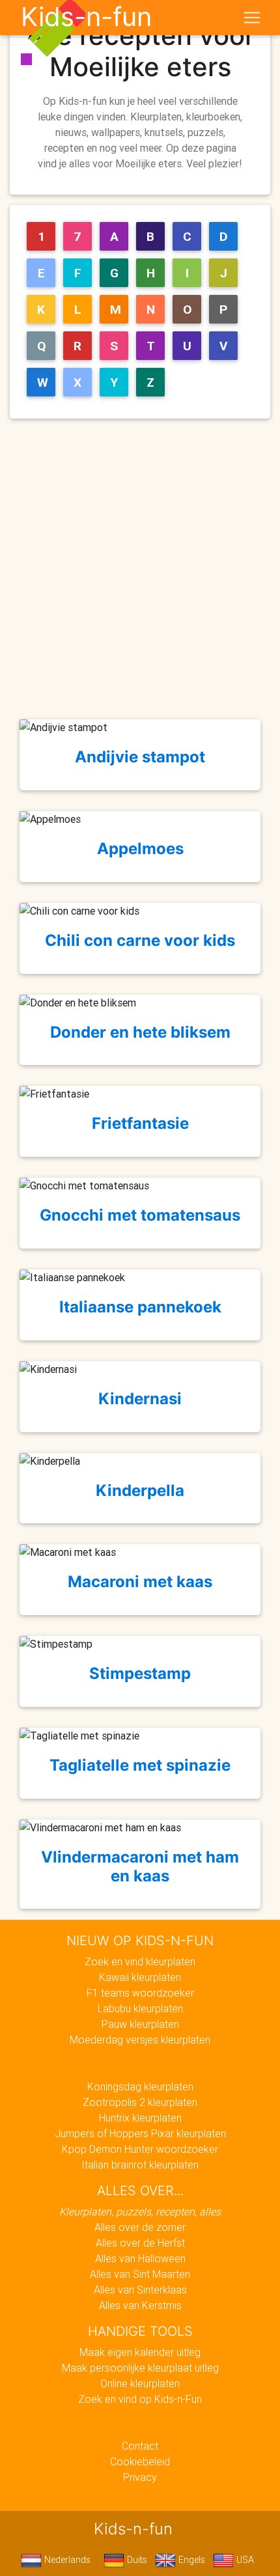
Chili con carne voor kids (140, 940)
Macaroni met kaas (140, 1582)
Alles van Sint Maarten (140, 2274)
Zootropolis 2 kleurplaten (140, 2102)
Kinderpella (140, 1490)
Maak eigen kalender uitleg (140, 2352)
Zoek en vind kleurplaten (140, 1961)
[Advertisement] (140, 569)
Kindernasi (140, 1399)
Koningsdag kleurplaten (140, 2086)
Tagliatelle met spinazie (140, 1765)
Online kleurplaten (140, 2383)
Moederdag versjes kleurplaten (140, 2040)
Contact (140, 2446)
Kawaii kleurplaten (140, 1977)
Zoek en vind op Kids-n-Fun (140, 2399)
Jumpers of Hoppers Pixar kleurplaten (140, 2133)
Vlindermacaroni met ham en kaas (140, 1866)
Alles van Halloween (140, 2258)
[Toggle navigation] (252, 18)
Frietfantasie (140, 1123)
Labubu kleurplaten (140, 2008)
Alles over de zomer (140, 2227)
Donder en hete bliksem (140, 1032)
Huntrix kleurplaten (140, 2118)
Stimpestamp (140, 1673)
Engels (190, 2560)
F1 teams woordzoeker (140, 1993)
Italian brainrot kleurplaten (140, 2165)
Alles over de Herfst (140, 2243)
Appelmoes (140, 849)
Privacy (140, 2477)
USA (244, 2560)
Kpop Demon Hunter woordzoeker (140, 2149)
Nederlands (66, 2560)
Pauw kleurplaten (140, 2024)
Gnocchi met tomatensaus (140, 1215)
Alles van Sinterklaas (140, 2290)
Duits (136, 2560)
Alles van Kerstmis (140, 2305)
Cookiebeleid (140, 2461)
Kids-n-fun (86, 17)
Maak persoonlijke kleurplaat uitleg (140, 2368)
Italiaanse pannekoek (140, 1307)
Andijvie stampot (140, 757)
